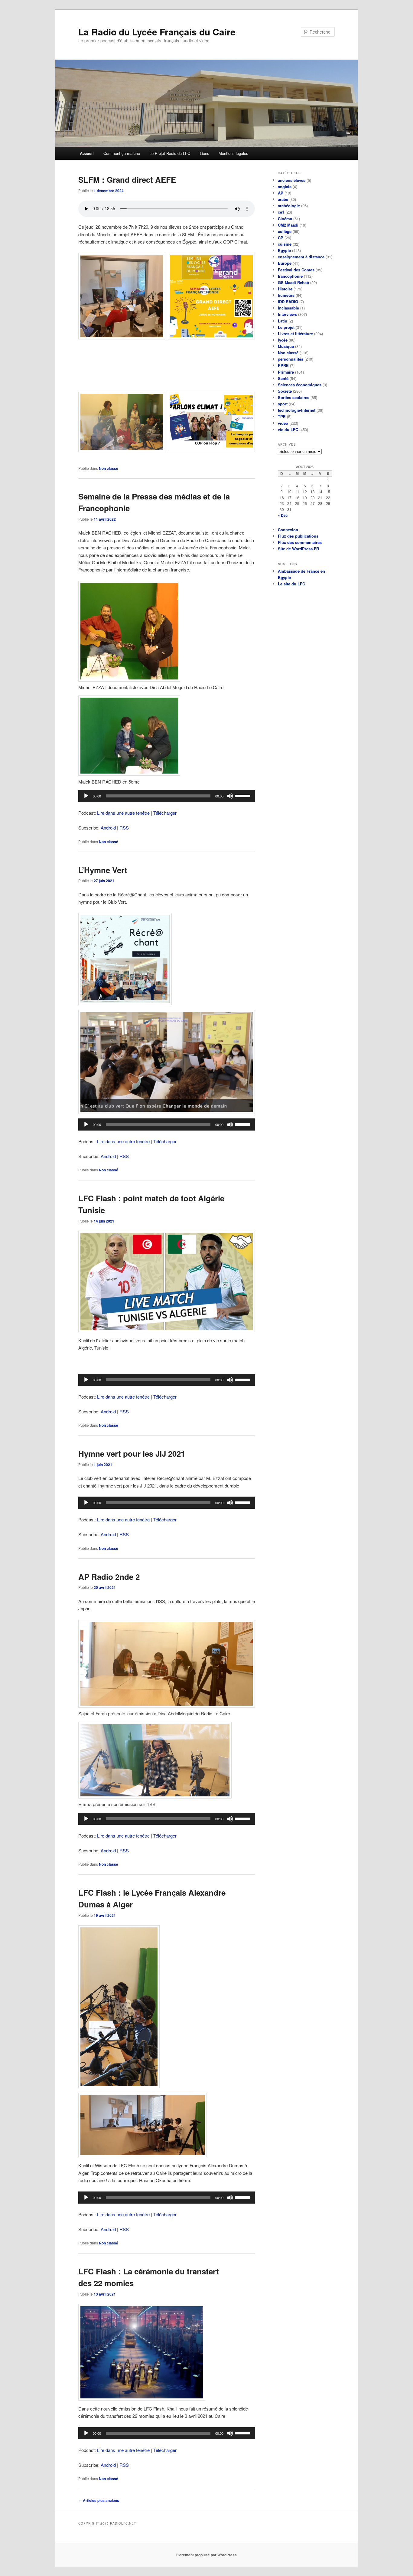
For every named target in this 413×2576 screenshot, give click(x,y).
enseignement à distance (301, 257)
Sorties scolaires (294, 397)
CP (281, 238)
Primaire (286, 372)
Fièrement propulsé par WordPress (207, 2555)
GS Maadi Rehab (293, 282)
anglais (285, 187)
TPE (282, 416)
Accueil (87, 153)
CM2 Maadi (288, 225)
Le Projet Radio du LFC (170, 153)
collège (285, 231)
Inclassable (288, 308)
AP (281, 193)
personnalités (291, 359)
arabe (283, 199)
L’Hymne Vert (103, 870)
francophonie (290, 276)
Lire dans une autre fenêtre (123, 813)
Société (285, 391)
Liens (205, 153)
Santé (283, 378)
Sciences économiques (300, 385)
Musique (286, 346)
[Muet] (230, 796)
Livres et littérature (295, 334)
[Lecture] (86, 796)
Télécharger (165, 813)
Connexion (288, 530)
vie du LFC (288, 429)
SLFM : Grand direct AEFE (127, 180)
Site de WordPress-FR (298, 549)
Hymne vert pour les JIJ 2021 (132, 1453)
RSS (124, 828)
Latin (283, 321)
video (283, 423)
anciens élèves (292, 180)
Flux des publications (298, 536)
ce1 (281, 212)
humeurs (286, 295)
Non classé (109, 468)
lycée (283, 340)
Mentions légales (233, 153)
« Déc (283, 515)
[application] (167, 796)
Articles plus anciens (99, 2500)
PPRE (283, 365)
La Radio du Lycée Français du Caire (157, 32)
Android (108, 828)
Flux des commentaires (300, 542)
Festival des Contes (296, 270)
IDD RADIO (288, 301)
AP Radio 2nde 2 (109, 1577)
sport (283, 404)
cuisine (285, 244)
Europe (285, 263)
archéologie (289, 206)
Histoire (285, 289)
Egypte (284, 250)
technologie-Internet (297, 410)
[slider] (243, 795)
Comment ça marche (122, 153)
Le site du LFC (291, 584)
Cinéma (285, 219)
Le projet (286, 327)
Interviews (287, 314)
